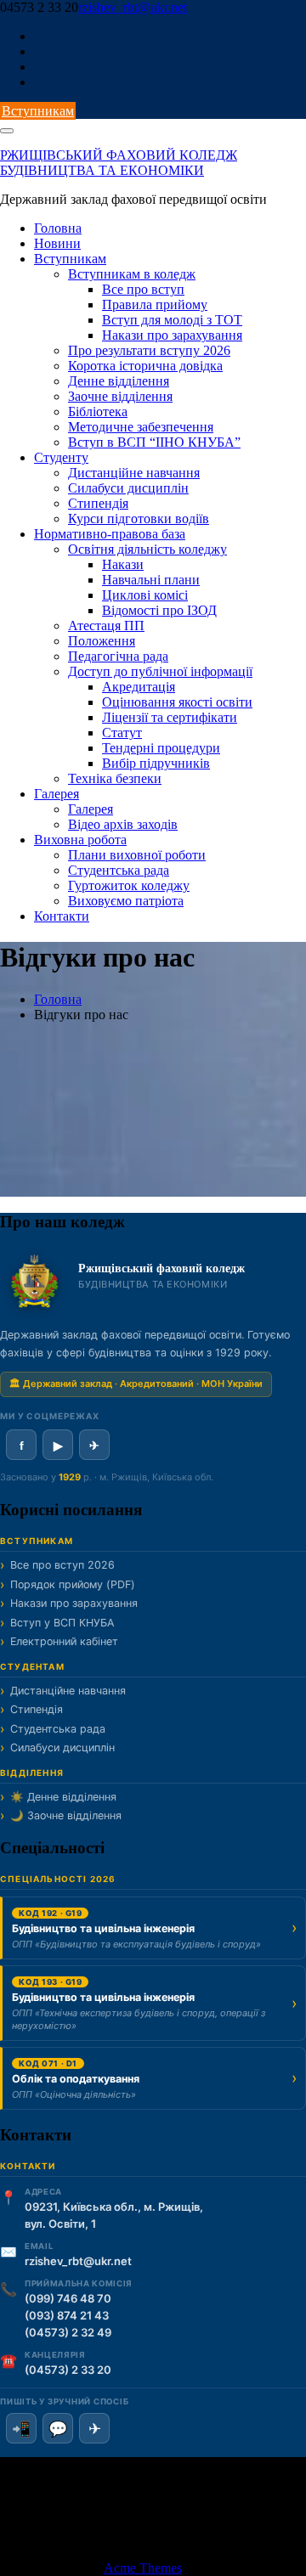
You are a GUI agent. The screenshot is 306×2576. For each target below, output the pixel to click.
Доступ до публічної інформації (160, 671)
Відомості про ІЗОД (159, 610)
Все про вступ (143, 289)
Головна (58, 228)
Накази (123, 564)
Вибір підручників (156, 763)
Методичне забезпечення (141, 427)
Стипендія (98, 503)
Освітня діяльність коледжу (147, 549)
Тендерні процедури (161, 748)
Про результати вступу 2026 (149, 350)
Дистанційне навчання (134, 473)
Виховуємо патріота (126, 901)
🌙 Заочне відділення (66, 1815)
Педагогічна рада (118, 656)
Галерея (57, 794)
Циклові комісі (145, 595)
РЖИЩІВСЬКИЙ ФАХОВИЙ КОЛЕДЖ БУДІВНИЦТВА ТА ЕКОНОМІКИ (119, 163)
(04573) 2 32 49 (68, 2332)
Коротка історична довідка (145, 366)
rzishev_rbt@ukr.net (133, 7)
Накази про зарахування (172, 335)
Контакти (62, 916)
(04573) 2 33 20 (68, 2370)
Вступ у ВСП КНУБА (62, 1623)
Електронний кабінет (64, 1641)
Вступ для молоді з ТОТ (172, 320)
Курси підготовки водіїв (139, 519)
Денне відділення (119, 381)
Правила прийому (155, 304)
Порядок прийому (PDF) (73, 1584)
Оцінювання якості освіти (177, 702)
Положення (102, 641)
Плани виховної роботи (137, 855)
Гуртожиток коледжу (129, 885)
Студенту (61, 457)
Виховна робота (80, 840)
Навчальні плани (151, 580)
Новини (57, 243)
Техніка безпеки (115, 778)
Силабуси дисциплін (128, 488)
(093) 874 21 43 (67, 2315)
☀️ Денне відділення (63, 1797)
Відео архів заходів (123, 824)
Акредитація (139, 687)
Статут (122, 733)
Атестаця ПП (106, 626)
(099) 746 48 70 (68, 2298)
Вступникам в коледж (132, 274)
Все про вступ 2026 (62, 1565)
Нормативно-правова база (110, 534)
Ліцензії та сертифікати (170, 717)
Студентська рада (119, 870)
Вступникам (38, 111)
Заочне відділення (120, 396)
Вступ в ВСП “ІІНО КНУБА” (154, 442)
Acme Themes (143, 2568)
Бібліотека (98, 411)
